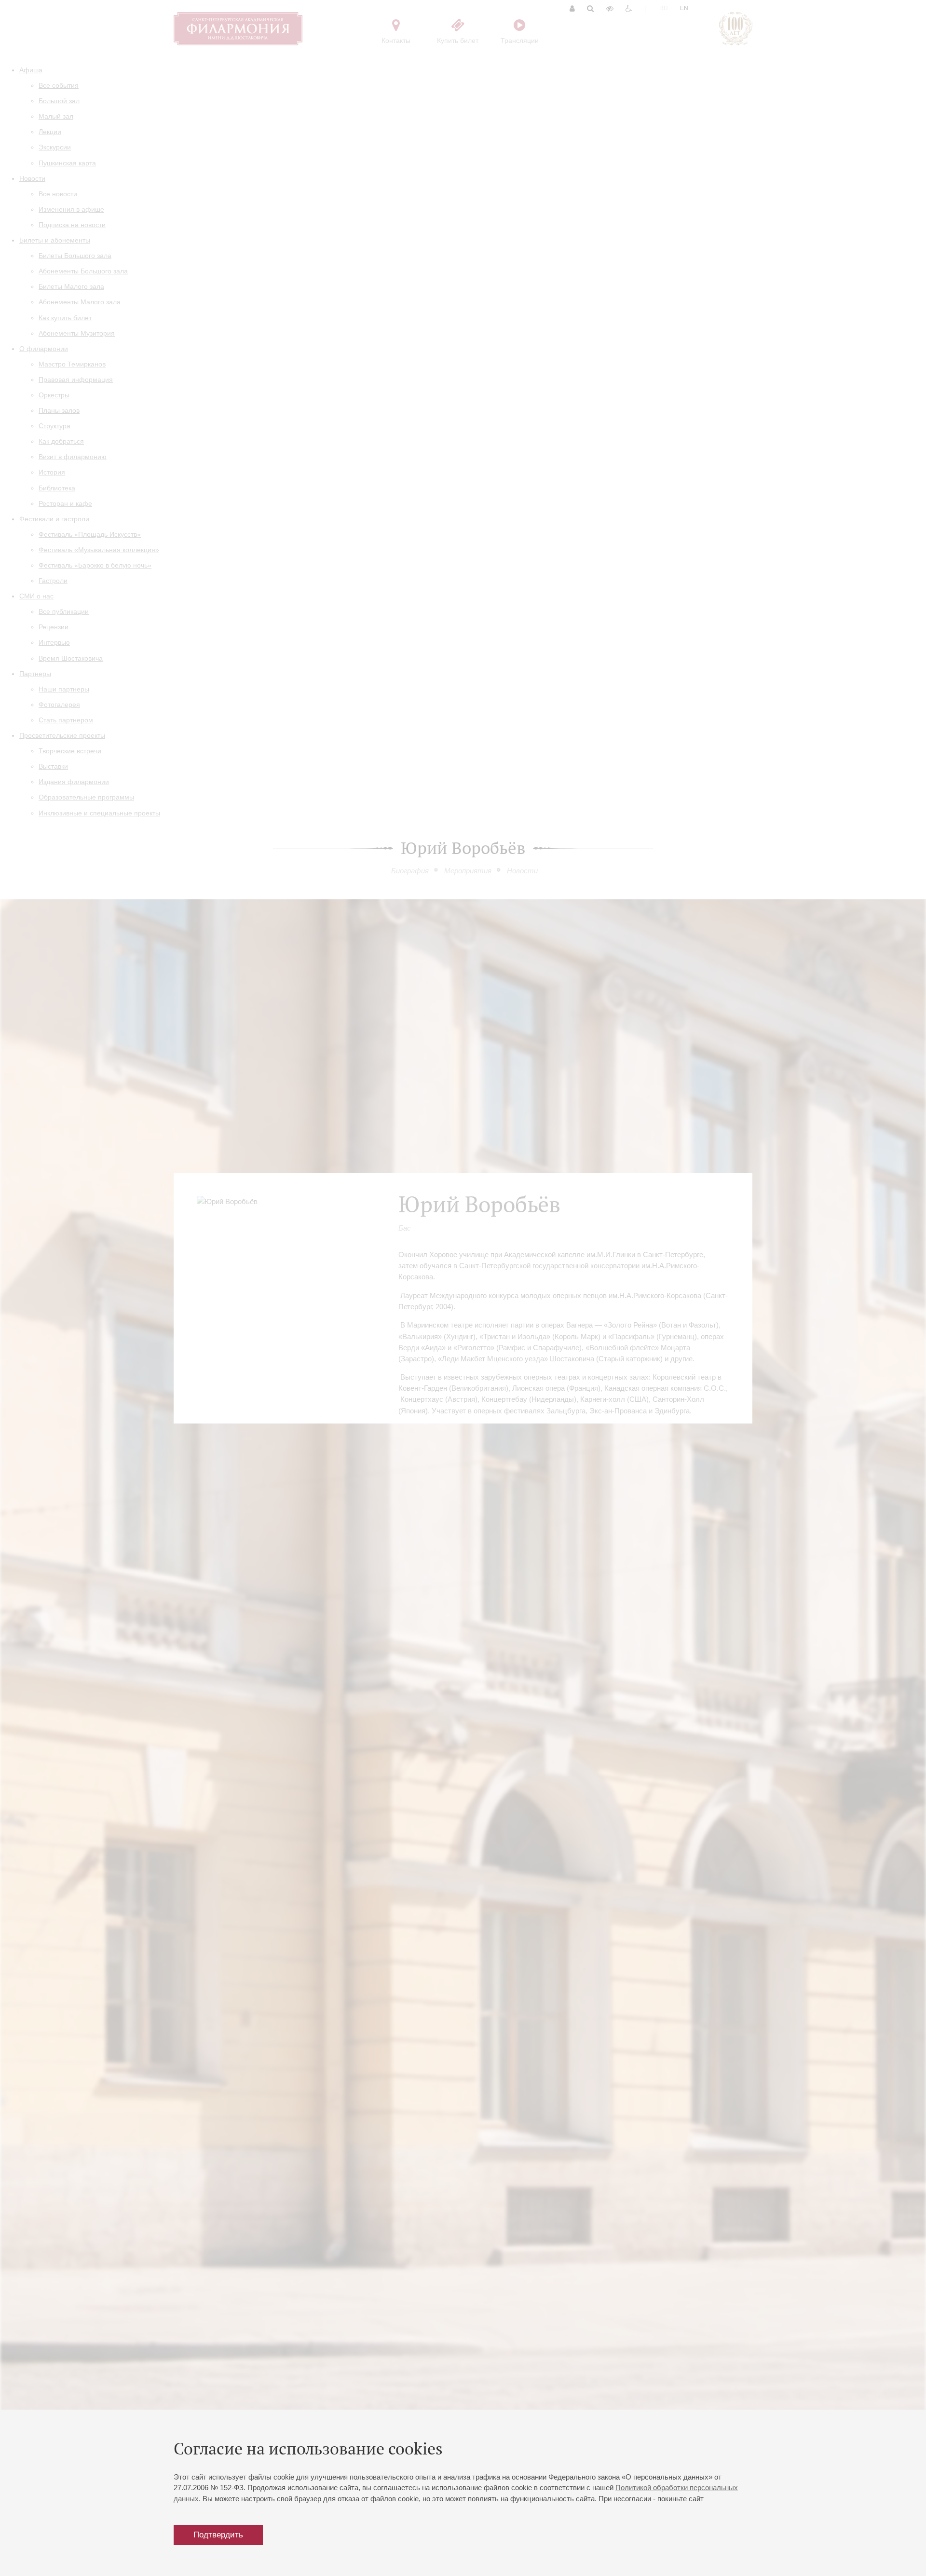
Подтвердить (218, 2535)
